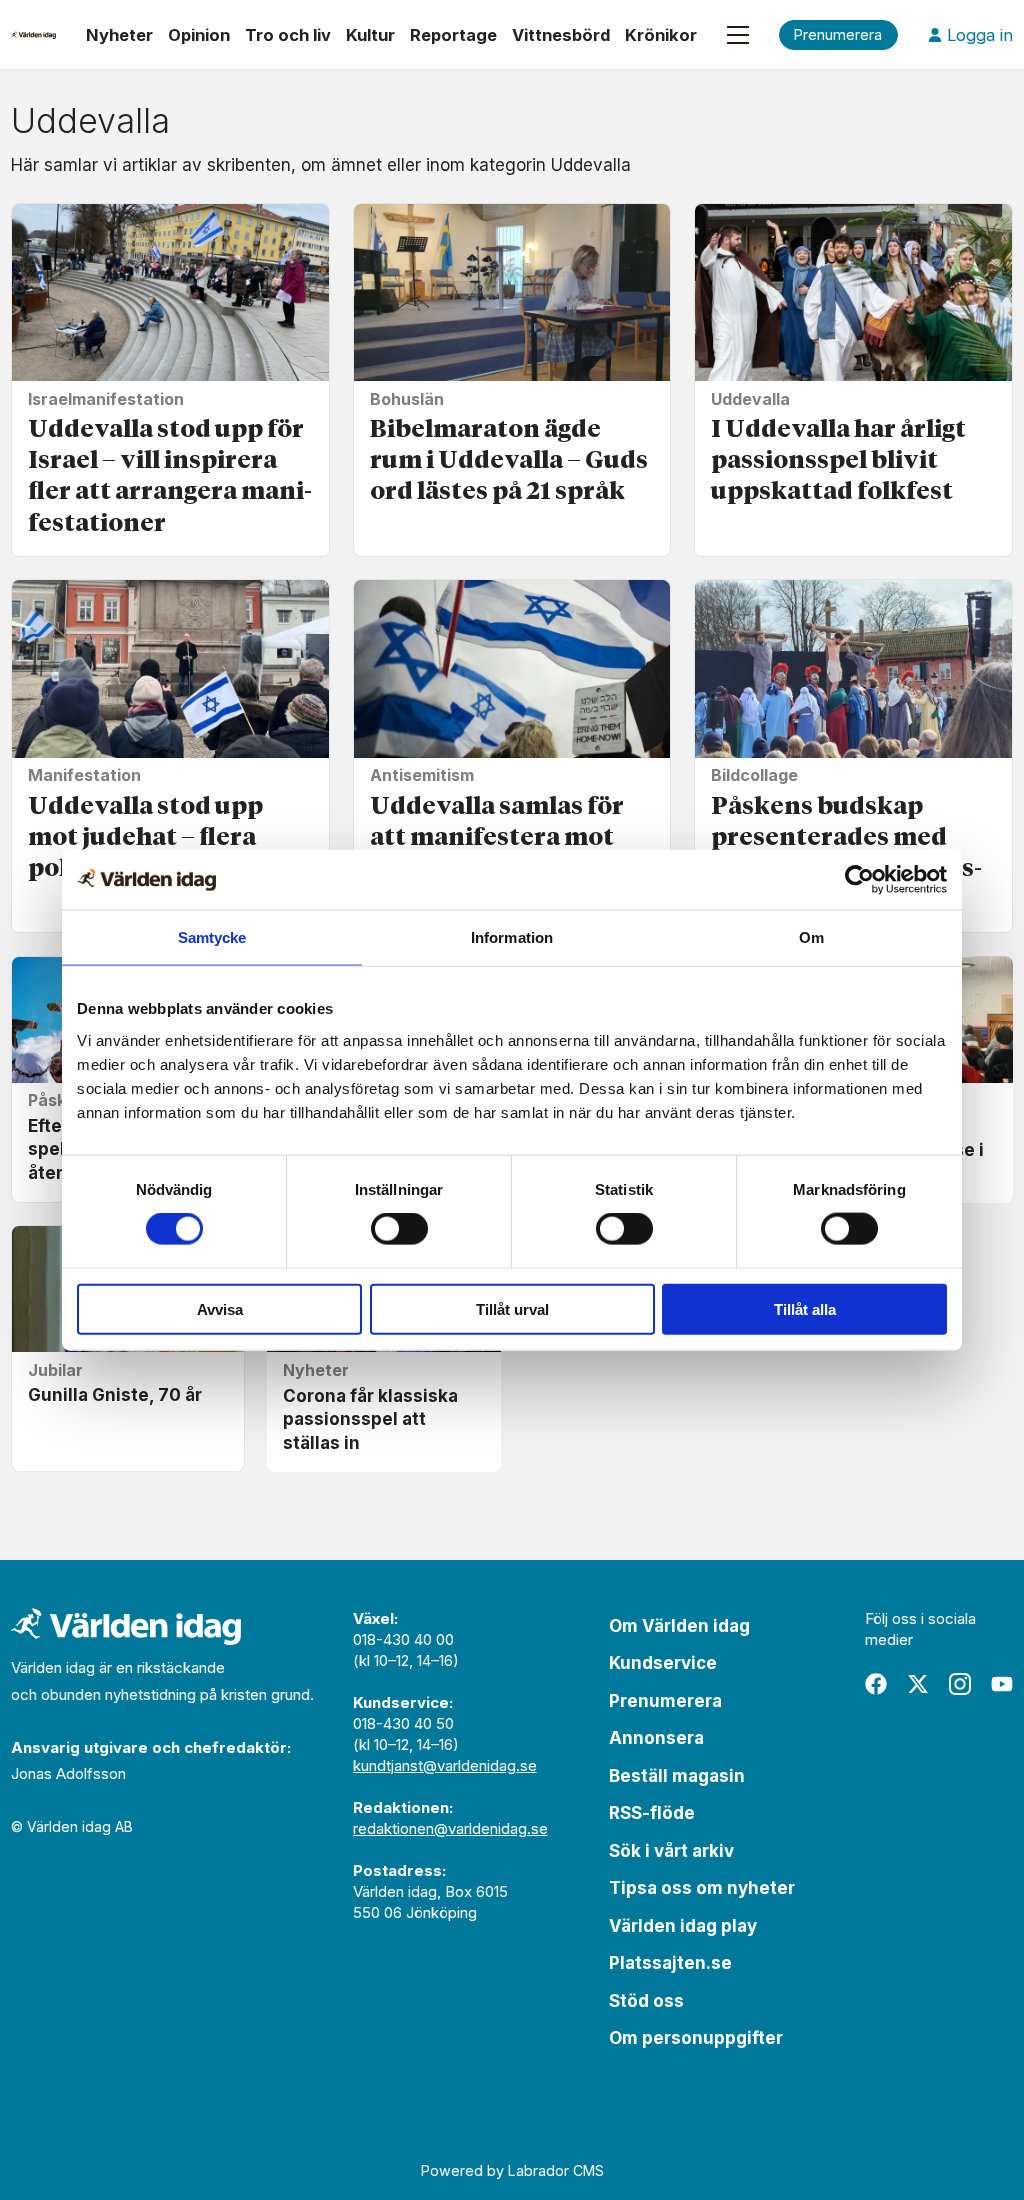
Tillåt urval (512, 1308)
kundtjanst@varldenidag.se (445, 1765)
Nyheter (119, 35)
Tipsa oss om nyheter (702, 1888)
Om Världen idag (679, 1626)
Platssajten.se (670, 1963)
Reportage (453, 35)
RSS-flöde (652, 1813)
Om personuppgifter (696, 2038)
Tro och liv (288, 35)
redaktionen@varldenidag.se (450, 1828)
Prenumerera (665, 1701)
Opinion (199, 35)
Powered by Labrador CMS (512, 2170)
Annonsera (656, 1738)
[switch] (399, 1229)
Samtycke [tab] (212, 937)
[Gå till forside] (33, 35)
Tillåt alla (805, 1308)
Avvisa (220, 1308)
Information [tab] (512, 937)
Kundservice (663, 1663)
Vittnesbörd (561, 35)
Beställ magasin (677, 1776)
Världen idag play (683, 1926)
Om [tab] (811, 937)
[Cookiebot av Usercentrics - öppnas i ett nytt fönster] (859, 880)
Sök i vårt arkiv (671, 1851)
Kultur (370, 35)
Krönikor (661, 35)
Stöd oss (646, 2001)
